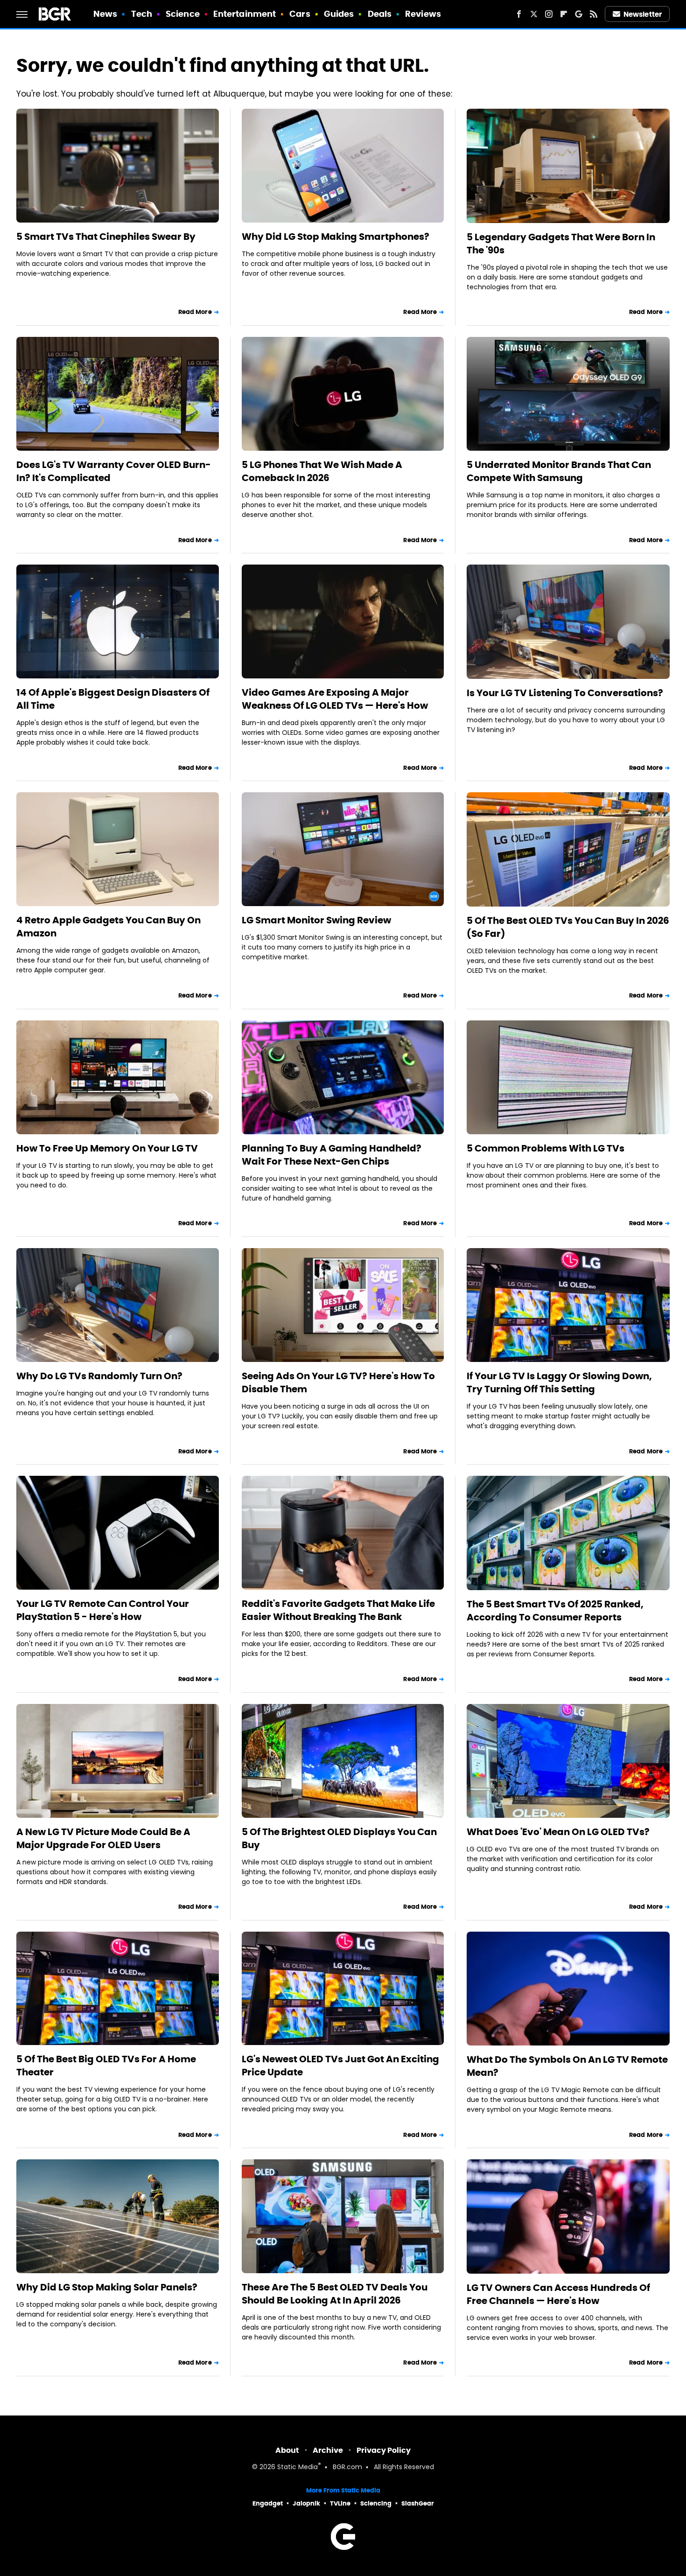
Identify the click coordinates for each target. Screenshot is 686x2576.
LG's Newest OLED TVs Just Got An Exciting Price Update (340, 2066)
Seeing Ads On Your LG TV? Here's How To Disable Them (338, 1382)
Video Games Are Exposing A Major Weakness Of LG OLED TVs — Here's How (335, 699)
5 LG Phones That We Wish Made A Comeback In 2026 (322, 471)
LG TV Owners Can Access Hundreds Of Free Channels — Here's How (558, 2294)
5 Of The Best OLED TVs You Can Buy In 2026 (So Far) (568, 927)
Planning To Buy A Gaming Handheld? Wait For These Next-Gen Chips (332, 1155)
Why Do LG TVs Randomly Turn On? (99, 1376)
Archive (328, 2450)
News (105, 14)
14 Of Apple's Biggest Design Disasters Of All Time (113, 699)
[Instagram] (549, 14)
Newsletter (643, 14)
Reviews (423, 14)
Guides (339, 14)
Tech (142, 14)
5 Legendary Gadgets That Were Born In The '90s (561, 244)
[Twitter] (534, 14)
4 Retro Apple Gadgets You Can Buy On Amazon (108, 927)
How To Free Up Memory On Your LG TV (107, 1148)
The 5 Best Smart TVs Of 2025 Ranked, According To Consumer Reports (555, 1611)
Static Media (297, 2468)
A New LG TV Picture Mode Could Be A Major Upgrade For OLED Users (103, 1838)
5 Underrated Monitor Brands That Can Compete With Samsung (559, 471)
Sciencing (376, 2503)
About (287, 2450)
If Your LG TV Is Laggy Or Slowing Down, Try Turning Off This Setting (559, 1382)
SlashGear (418, 2503)
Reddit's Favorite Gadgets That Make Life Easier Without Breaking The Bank (338, 1610)
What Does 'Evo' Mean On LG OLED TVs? (558, 1832)
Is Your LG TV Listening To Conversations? (565, 693)
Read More (195, 312)
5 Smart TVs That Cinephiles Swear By (106, 237)
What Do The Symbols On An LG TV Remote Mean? (567, 2066)
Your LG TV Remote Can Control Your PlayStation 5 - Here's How (103, 1610)
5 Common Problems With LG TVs (546, 1148)
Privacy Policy (384, 2450)
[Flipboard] (564, 14)
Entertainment (245, 14)
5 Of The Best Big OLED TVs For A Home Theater (106, 2066)
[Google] (579, 14)
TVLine (340, 2503)
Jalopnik (306, 2503)
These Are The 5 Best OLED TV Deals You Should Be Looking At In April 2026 (335, 2294)
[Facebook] (519, 14)
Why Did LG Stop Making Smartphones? (336, 237)
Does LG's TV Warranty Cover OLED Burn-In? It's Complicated (114, 471)
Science (183, 14)
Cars (300, 14)
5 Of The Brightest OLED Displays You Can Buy (339, 1838)
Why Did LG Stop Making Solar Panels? (107, 2287)
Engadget (268, 2503)
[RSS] (594, 14)
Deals (380, 14)
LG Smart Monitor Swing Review (316, 920)
